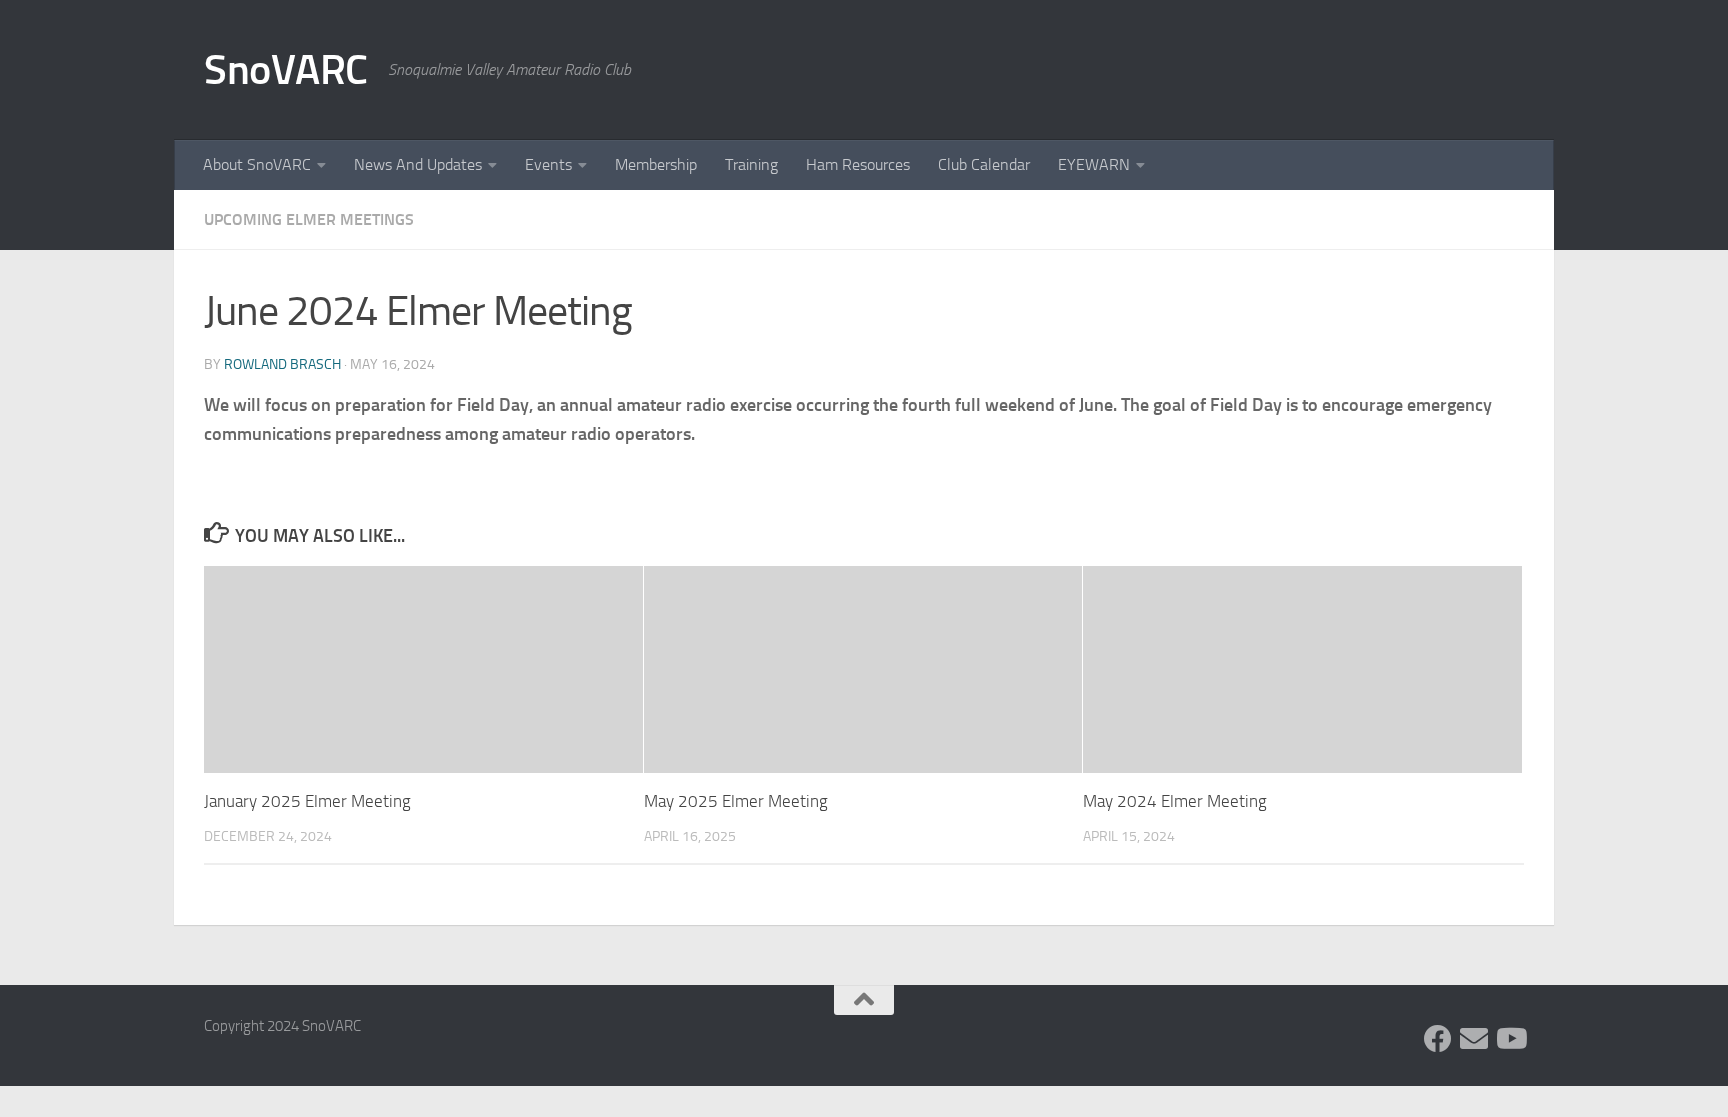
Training (751, 164)
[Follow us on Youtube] (1510, 1039)
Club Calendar (984, 164)
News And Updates (418, 164)
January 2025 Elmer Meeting (307, 801)
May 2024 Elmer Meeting (1175, 801)
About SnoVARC (257, 164)
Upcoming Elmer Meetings (309, 219)
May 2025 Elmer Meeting (736, 801)
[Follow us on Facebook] (1438, 1039)
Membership (656, 164)
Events (548, 164)
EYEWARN (1094, 164)
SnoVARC (286, 70)
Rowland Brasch (282, 364)
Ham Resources (858, 164)
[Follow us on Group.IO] (1474, 1039)
